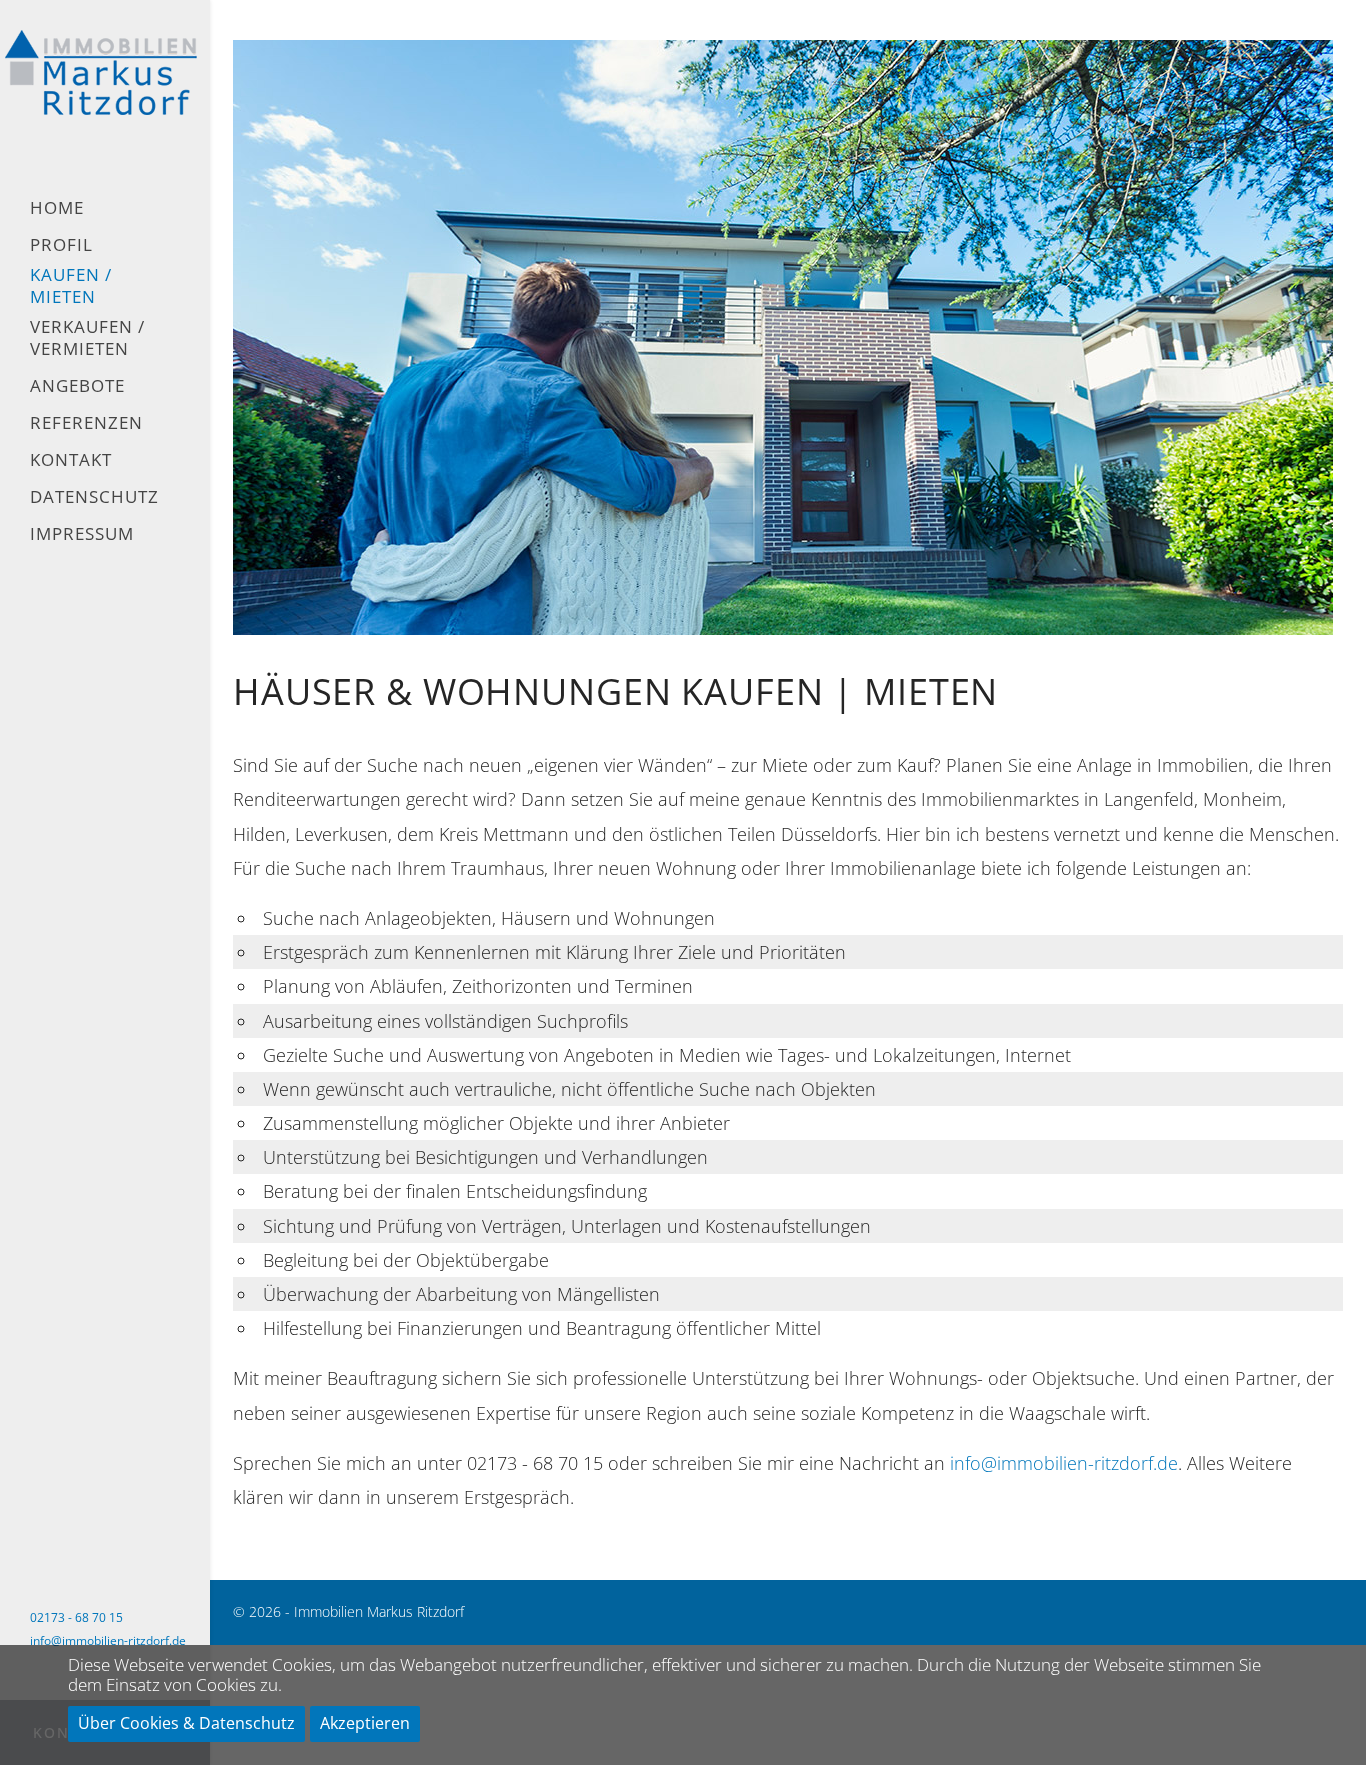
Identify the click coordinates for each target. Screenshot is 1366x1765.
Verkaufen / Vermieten (87, 338)
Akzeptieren (365, 1723)
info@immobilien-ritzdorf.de (108, 1640)
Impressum (82, 534)
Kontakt (71, 460)
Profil (61, 245)
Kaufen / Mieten (71, 286)
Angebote (77, 386)
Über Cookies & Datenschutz (186, 1723)
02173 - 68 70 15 (76, 1617)
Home (57, 208)
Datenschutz (94, 497)
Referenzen (86, 423)
